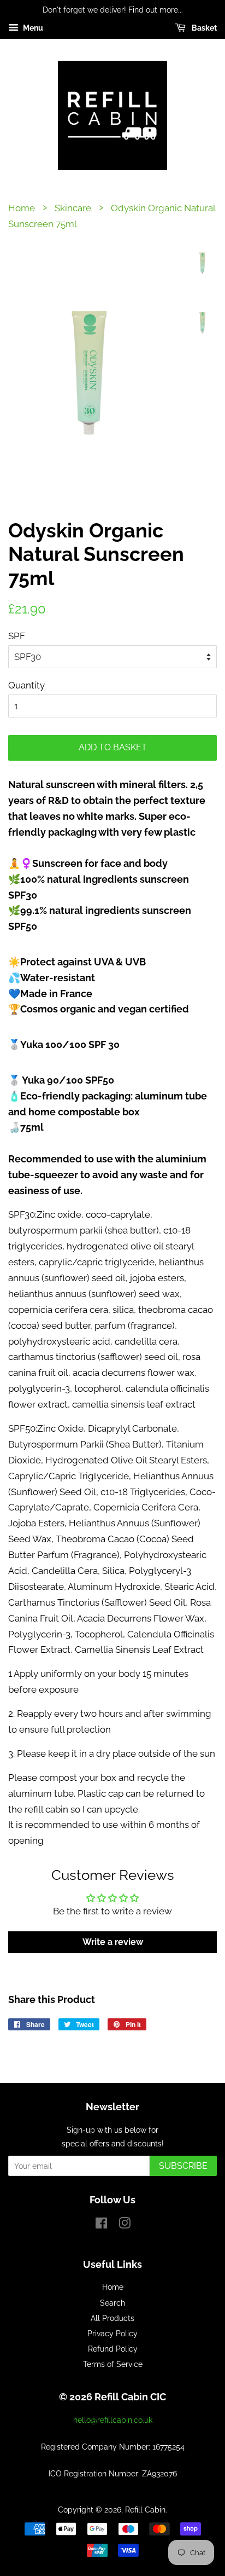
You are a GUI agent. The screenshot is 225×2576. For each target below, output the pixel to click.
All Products (112, 2318)
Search (112, 2303)
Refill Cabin (145, 2510)
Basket (203, 28)
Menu (32, 28)
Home (22, 208)
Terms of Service (113, 2364)
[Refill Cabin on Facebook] (101, 2225)
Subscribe (183, 2166)
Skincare (73, 208)
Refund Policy (113, 2349)
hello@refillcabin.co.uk (113, 2420)
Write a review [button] (113, 1942)
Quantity (26, 685)
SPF (17, 636)
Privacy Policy (112, 2333)
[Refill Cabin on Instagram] (125, 2225)
